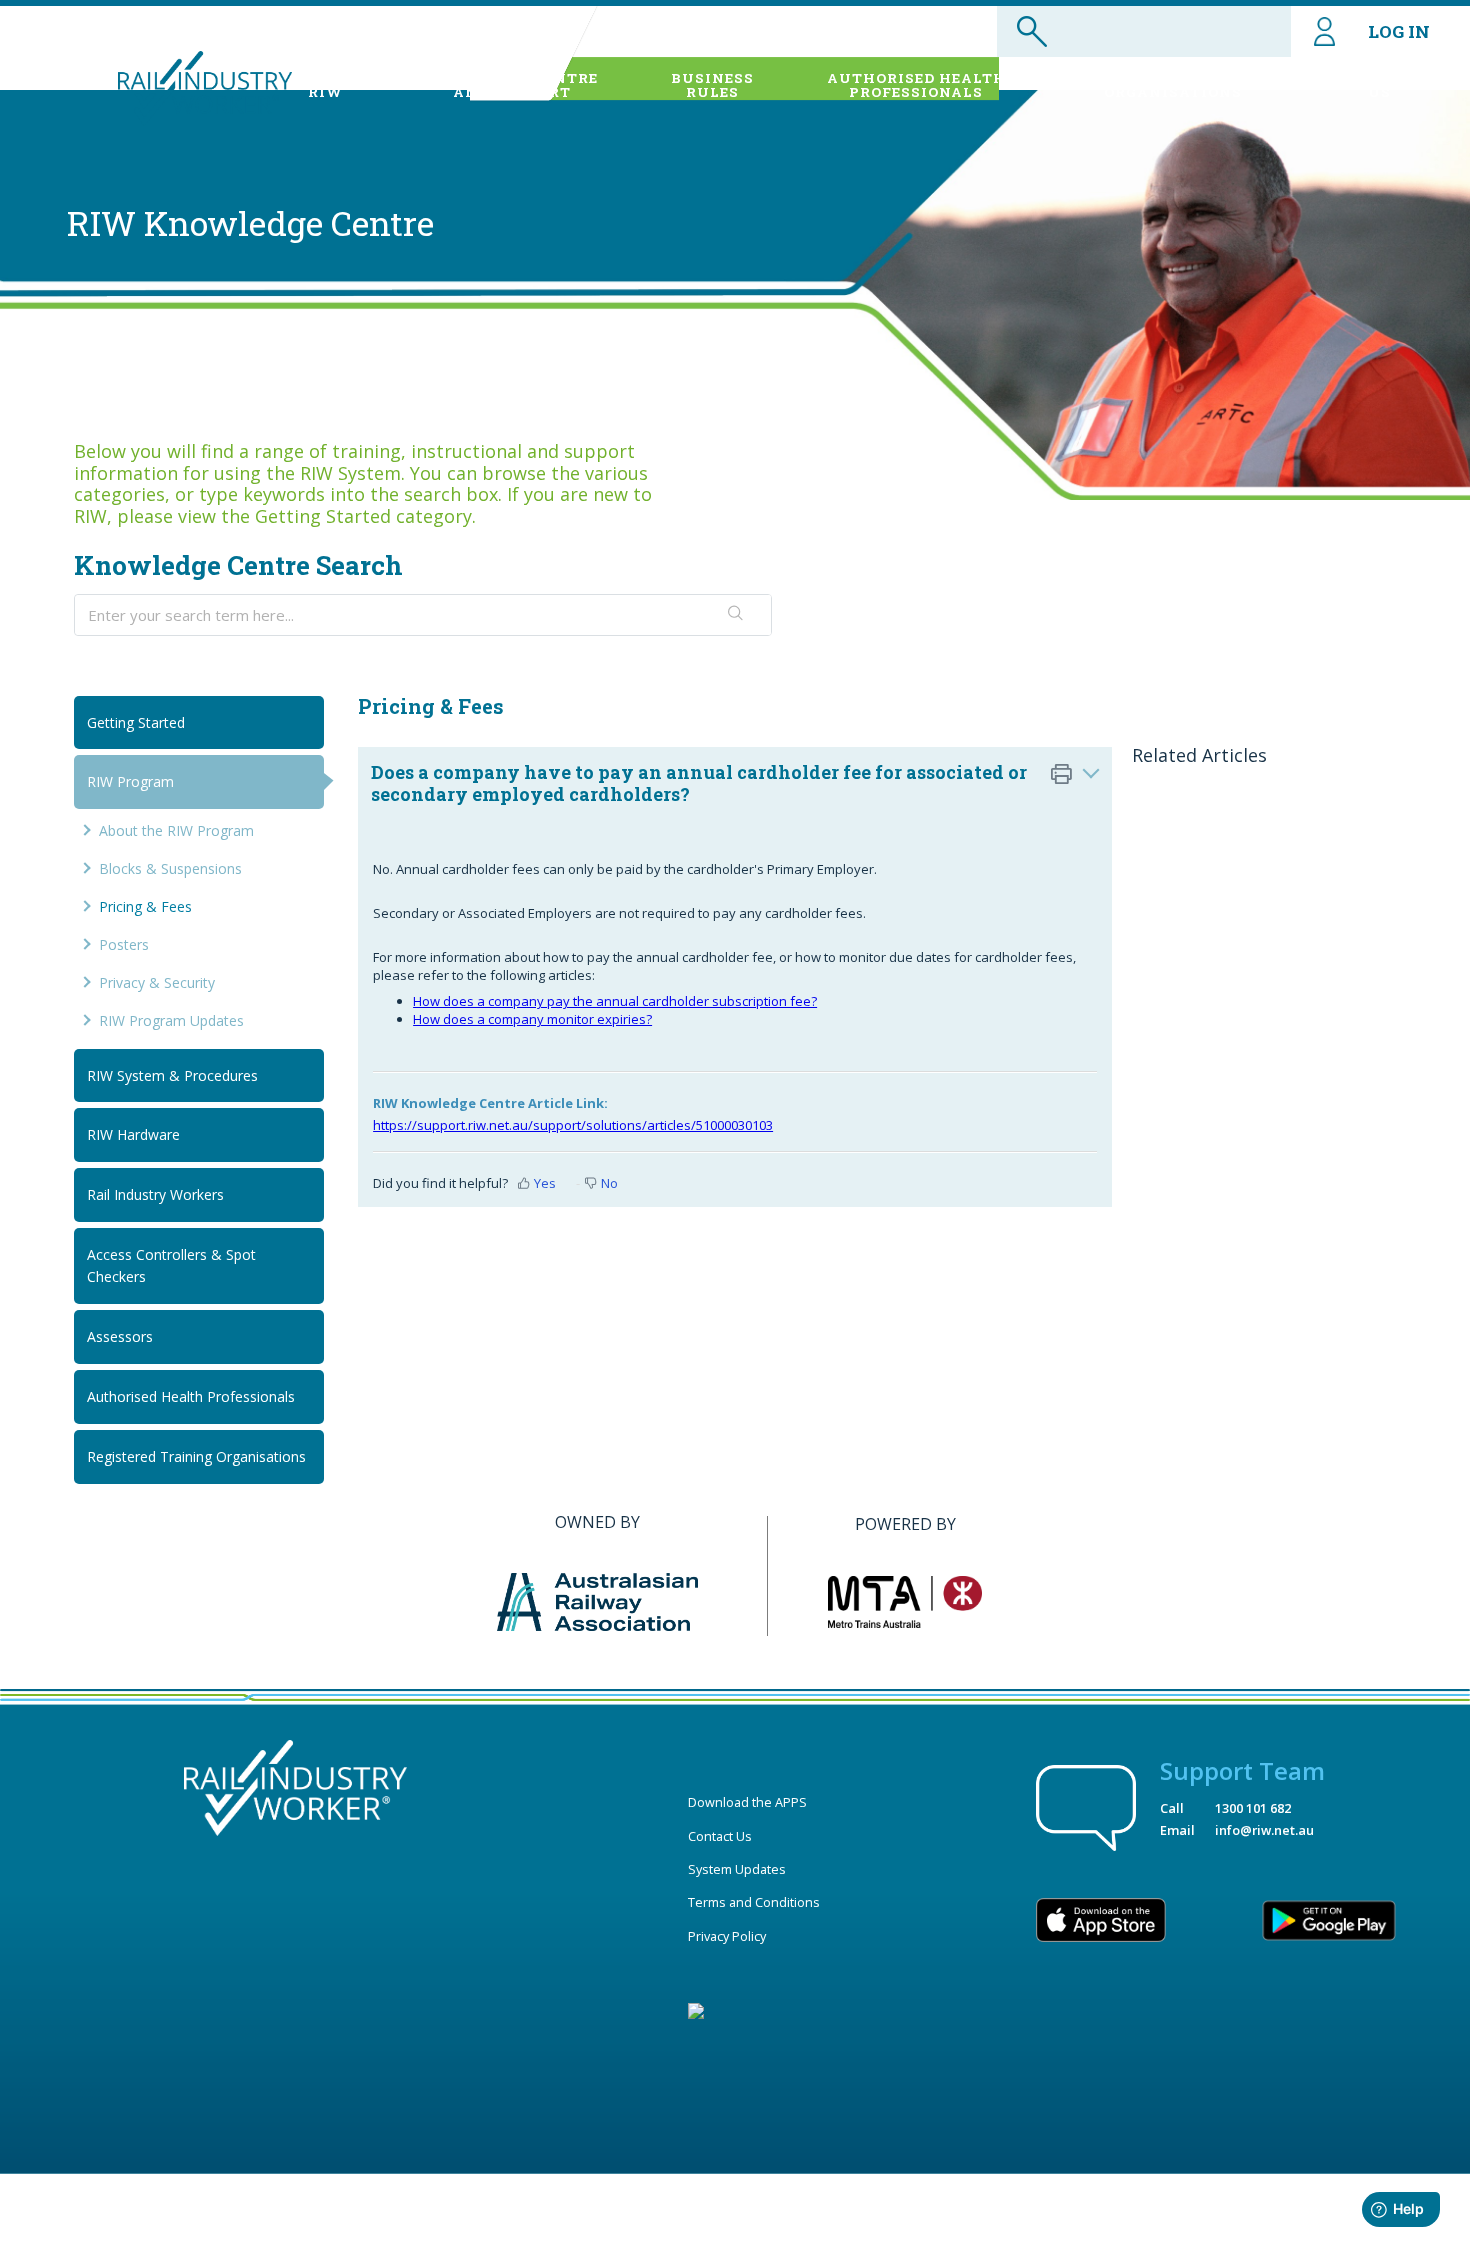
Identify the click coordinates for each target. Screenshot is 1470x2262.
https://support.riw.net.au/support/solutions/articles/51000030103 (573, 1125)
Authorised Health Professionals (191, 1396)
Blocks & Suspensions (170, 868)
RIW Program (130, 781)
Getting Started (136, 722)
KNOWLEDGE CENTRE (512, 85)
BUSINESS (712, 85)
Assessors (120, 1336)
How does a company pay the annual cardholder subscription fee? (615, 1001)
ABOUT (325, 85)
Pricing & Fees (145, 906)
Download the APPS (747, 1802)
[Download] (698, 891)
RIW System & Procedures (172, 1075)
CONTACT (1379, 85)
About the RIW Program (176, 830)
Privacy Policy (727, 1936)
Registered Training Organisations (196, 1456)
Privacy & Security (157, 982)
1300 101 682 (1253, 1808)
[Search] (736, 615)
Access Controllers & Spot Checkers (171, 1265)
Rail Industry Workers (155, 1194)
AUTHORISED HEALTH (916, 85)
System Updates (737, 1869)
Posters (124, 944)
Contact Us (720, 1836)
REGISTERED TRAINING (1173, 85)
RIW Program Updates (171, 1020)
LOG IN (1399, 31)
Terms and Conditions (754, 1902)
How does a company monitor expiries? (532, 1019)
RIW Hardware (133, 1134)
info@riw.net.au (1264, 1830)
